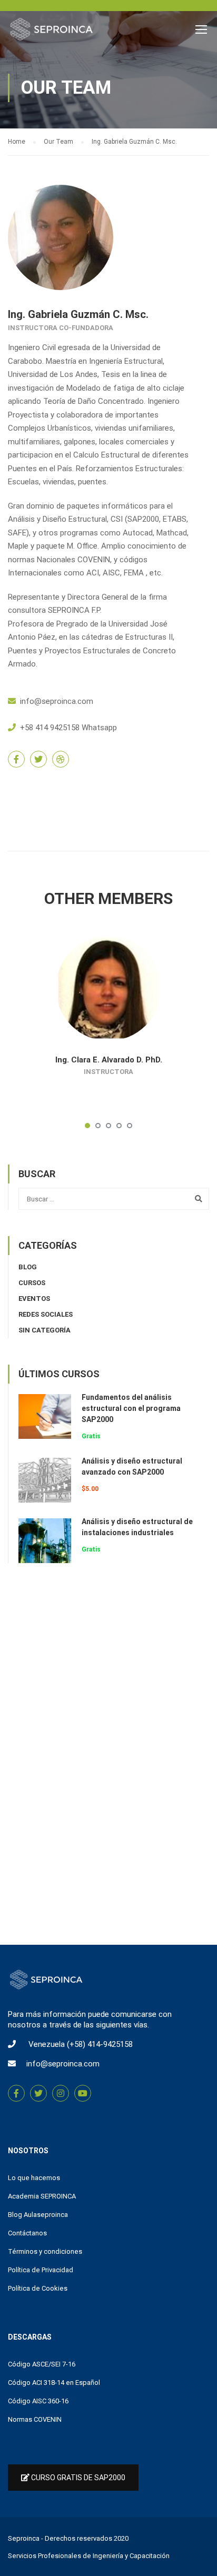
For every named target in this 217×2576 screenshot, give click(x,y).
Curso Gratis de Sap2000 (77, 2478)
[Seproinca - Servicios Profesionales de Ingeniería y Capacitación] (51, 32)
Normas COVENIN (35, 2419)
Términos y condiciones (45, 2251)
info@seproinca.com (57, 701)
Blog (28, 1267)
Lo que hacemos (34, 2178)
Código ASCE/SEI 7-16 (42, 2364)
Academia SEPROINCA (42, 2196)
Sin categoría (45, 1330)
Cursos (32, 1283)
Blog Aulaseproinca (38, 2215)
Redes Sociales (46, 1314)
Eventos (34, 1299)
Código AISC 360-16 (38, 2401)
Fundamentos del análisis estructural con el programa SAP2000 (131, 1408)
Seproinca (24, 2538)
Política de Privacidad (41, 2270)
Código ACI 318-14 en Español (54, 2383)
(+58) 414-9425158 (100, 2044)
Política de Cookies (38, 2288)
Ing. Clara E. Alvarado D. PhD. (109, 1060)
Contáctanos (27, 2233)
